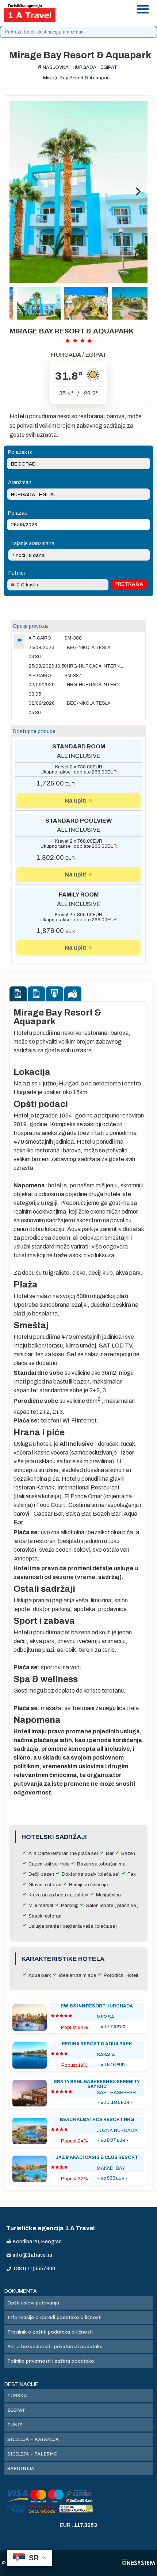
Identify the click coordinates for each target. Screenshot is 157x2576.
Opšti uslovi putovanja (33, 2303)
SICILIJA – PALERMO (32, 2454)
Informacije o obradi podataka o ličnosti (54, 2317)
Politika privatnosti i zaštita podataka (51, 2361)
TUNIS (15, 2425)
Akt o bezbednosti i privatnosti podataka (55, 2346)
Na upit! (76, 801)
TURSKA (17, 2395)
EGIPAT (96, 355)
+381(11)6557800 (100, 8)
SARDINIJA (21, 2468)
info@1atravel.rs (100, 17)
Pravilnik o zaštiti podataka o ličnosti (50, 2332)
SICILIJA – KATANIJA (33, 2439)
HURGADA (66, 355)
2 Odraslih (27, 585)
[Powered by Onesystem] (139, 2563)
